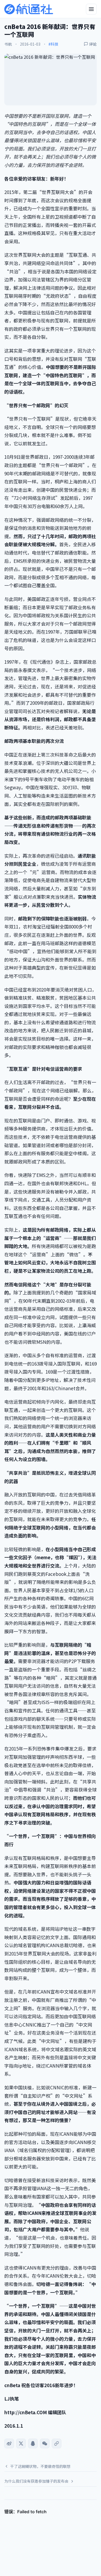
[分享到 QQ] (33, 2443)
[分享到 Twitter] (21, 2443)
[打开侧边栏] (91, 9)
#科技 (53, 44)
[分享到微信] (45, 2443)
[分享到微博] (9, 2443)
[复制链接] (57, 2443)
